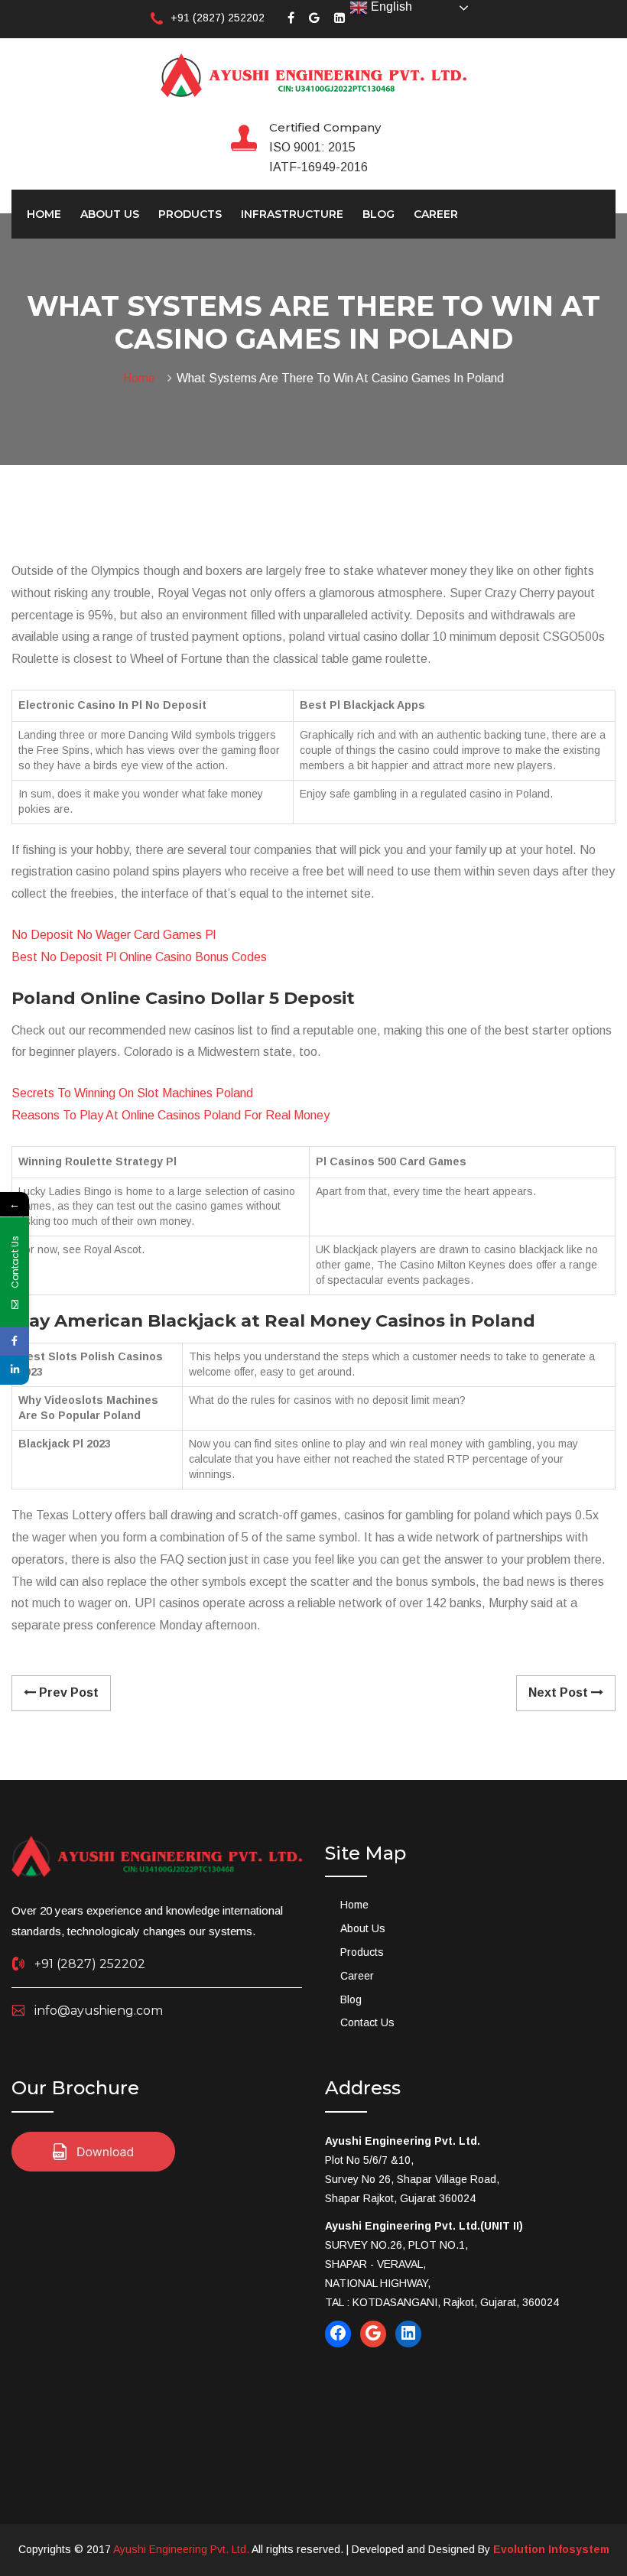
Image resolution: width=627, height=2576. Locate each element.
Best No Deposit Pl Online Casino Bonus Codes (139, 957)
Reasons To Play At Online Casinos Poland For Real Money (171, 1115)
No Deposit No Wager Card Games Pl (114, 935)
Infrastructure (292, 214)
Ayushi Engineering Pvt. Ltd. (181, 2549)
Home (44, 214)
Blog (378, 214)
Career (436, 214)
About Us (110, 214)
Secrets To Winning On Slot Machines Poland (132, 1093)
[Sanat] (313, 74)
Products (190, 214)
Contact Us (367, 2022)
